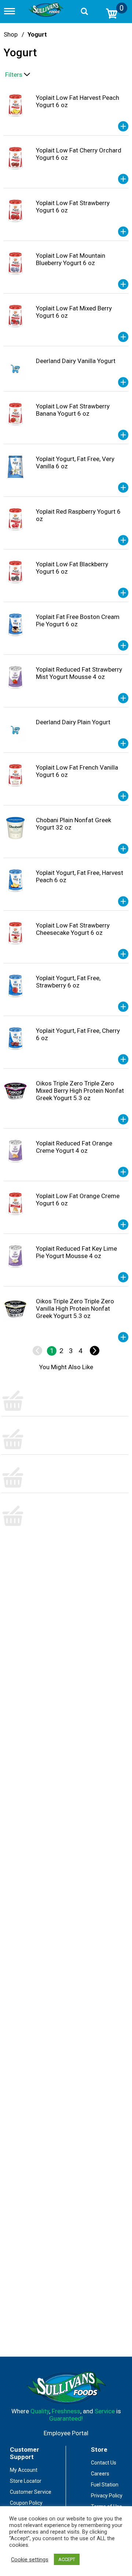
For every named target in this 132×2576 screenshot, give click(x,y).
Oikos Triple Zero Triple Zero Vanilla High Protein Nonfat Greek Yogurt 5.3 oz (75, 1308)
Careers (100, 2474)
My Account (24, 2470)
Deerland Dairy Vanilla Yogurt (76, 361)
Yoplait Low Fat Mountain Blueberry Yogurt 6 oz (71, 259)
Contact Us (104, 2463)
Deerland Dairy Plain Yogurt (73, 722)
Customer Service (31, 2492)
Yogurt (37, 34)
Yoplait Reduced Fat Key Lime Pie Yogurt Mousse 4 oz (76, 1252)
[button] (123, 126)
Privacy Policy (107, 2496)
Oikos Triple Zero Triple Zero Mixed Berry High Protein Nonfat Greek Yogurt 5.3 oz (80, 1091)
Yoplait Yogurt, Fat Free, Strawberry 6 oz (68, 982)
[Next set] (94, 1351)
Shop (11, 34)
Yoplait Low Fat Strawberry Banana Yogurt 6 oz (73, 410)
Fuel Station (105, 2485)
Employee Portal (66, 2433)
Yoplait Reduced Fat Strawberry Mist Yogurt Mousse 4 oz (79, 673)
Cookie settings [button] (30, 2560)
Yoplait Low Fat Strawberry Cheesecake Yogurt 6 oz (73, 929)
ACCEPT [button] (67, 2559)
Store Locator (26, 2481)
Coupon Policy (26, 2503)
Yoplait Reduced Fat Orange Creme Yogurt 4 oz (74, 1147)
